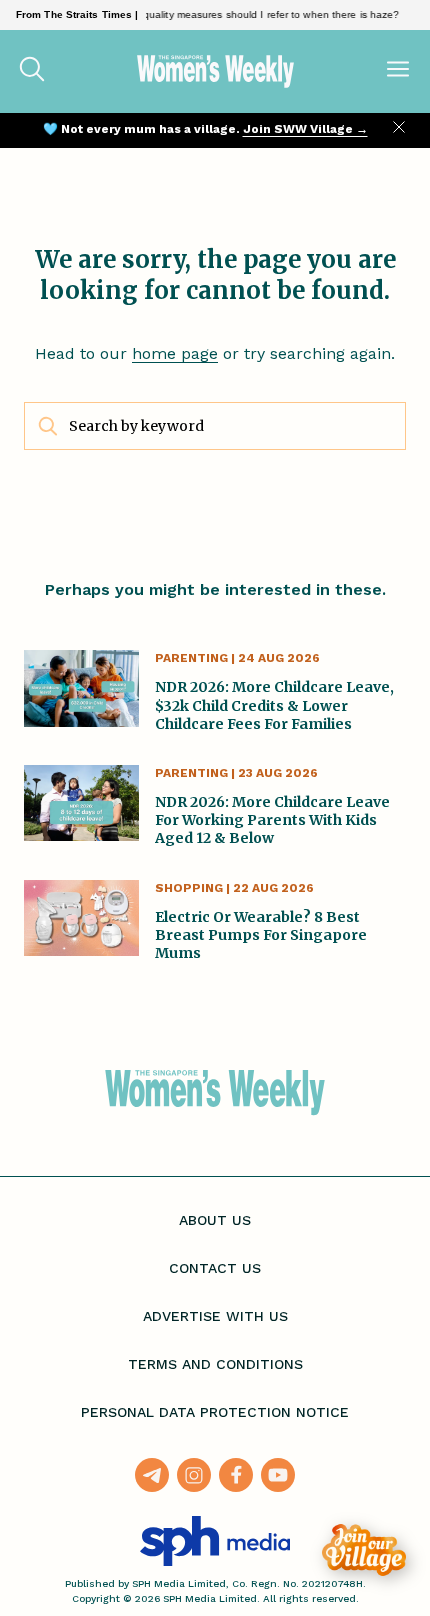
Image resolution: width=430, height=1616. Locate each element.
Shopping (189, 888)
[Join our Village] (364, 1550)
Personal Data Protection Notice (215, 1412)
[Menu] (398, 71)
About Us (215, 1220)
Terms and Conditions (215, 1364)
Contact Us (215, 1268)
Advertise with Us (215, 1316)
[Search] (32, 71)
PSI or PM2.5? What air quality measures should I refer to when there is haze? (206, 14)
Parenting (191, 658)
